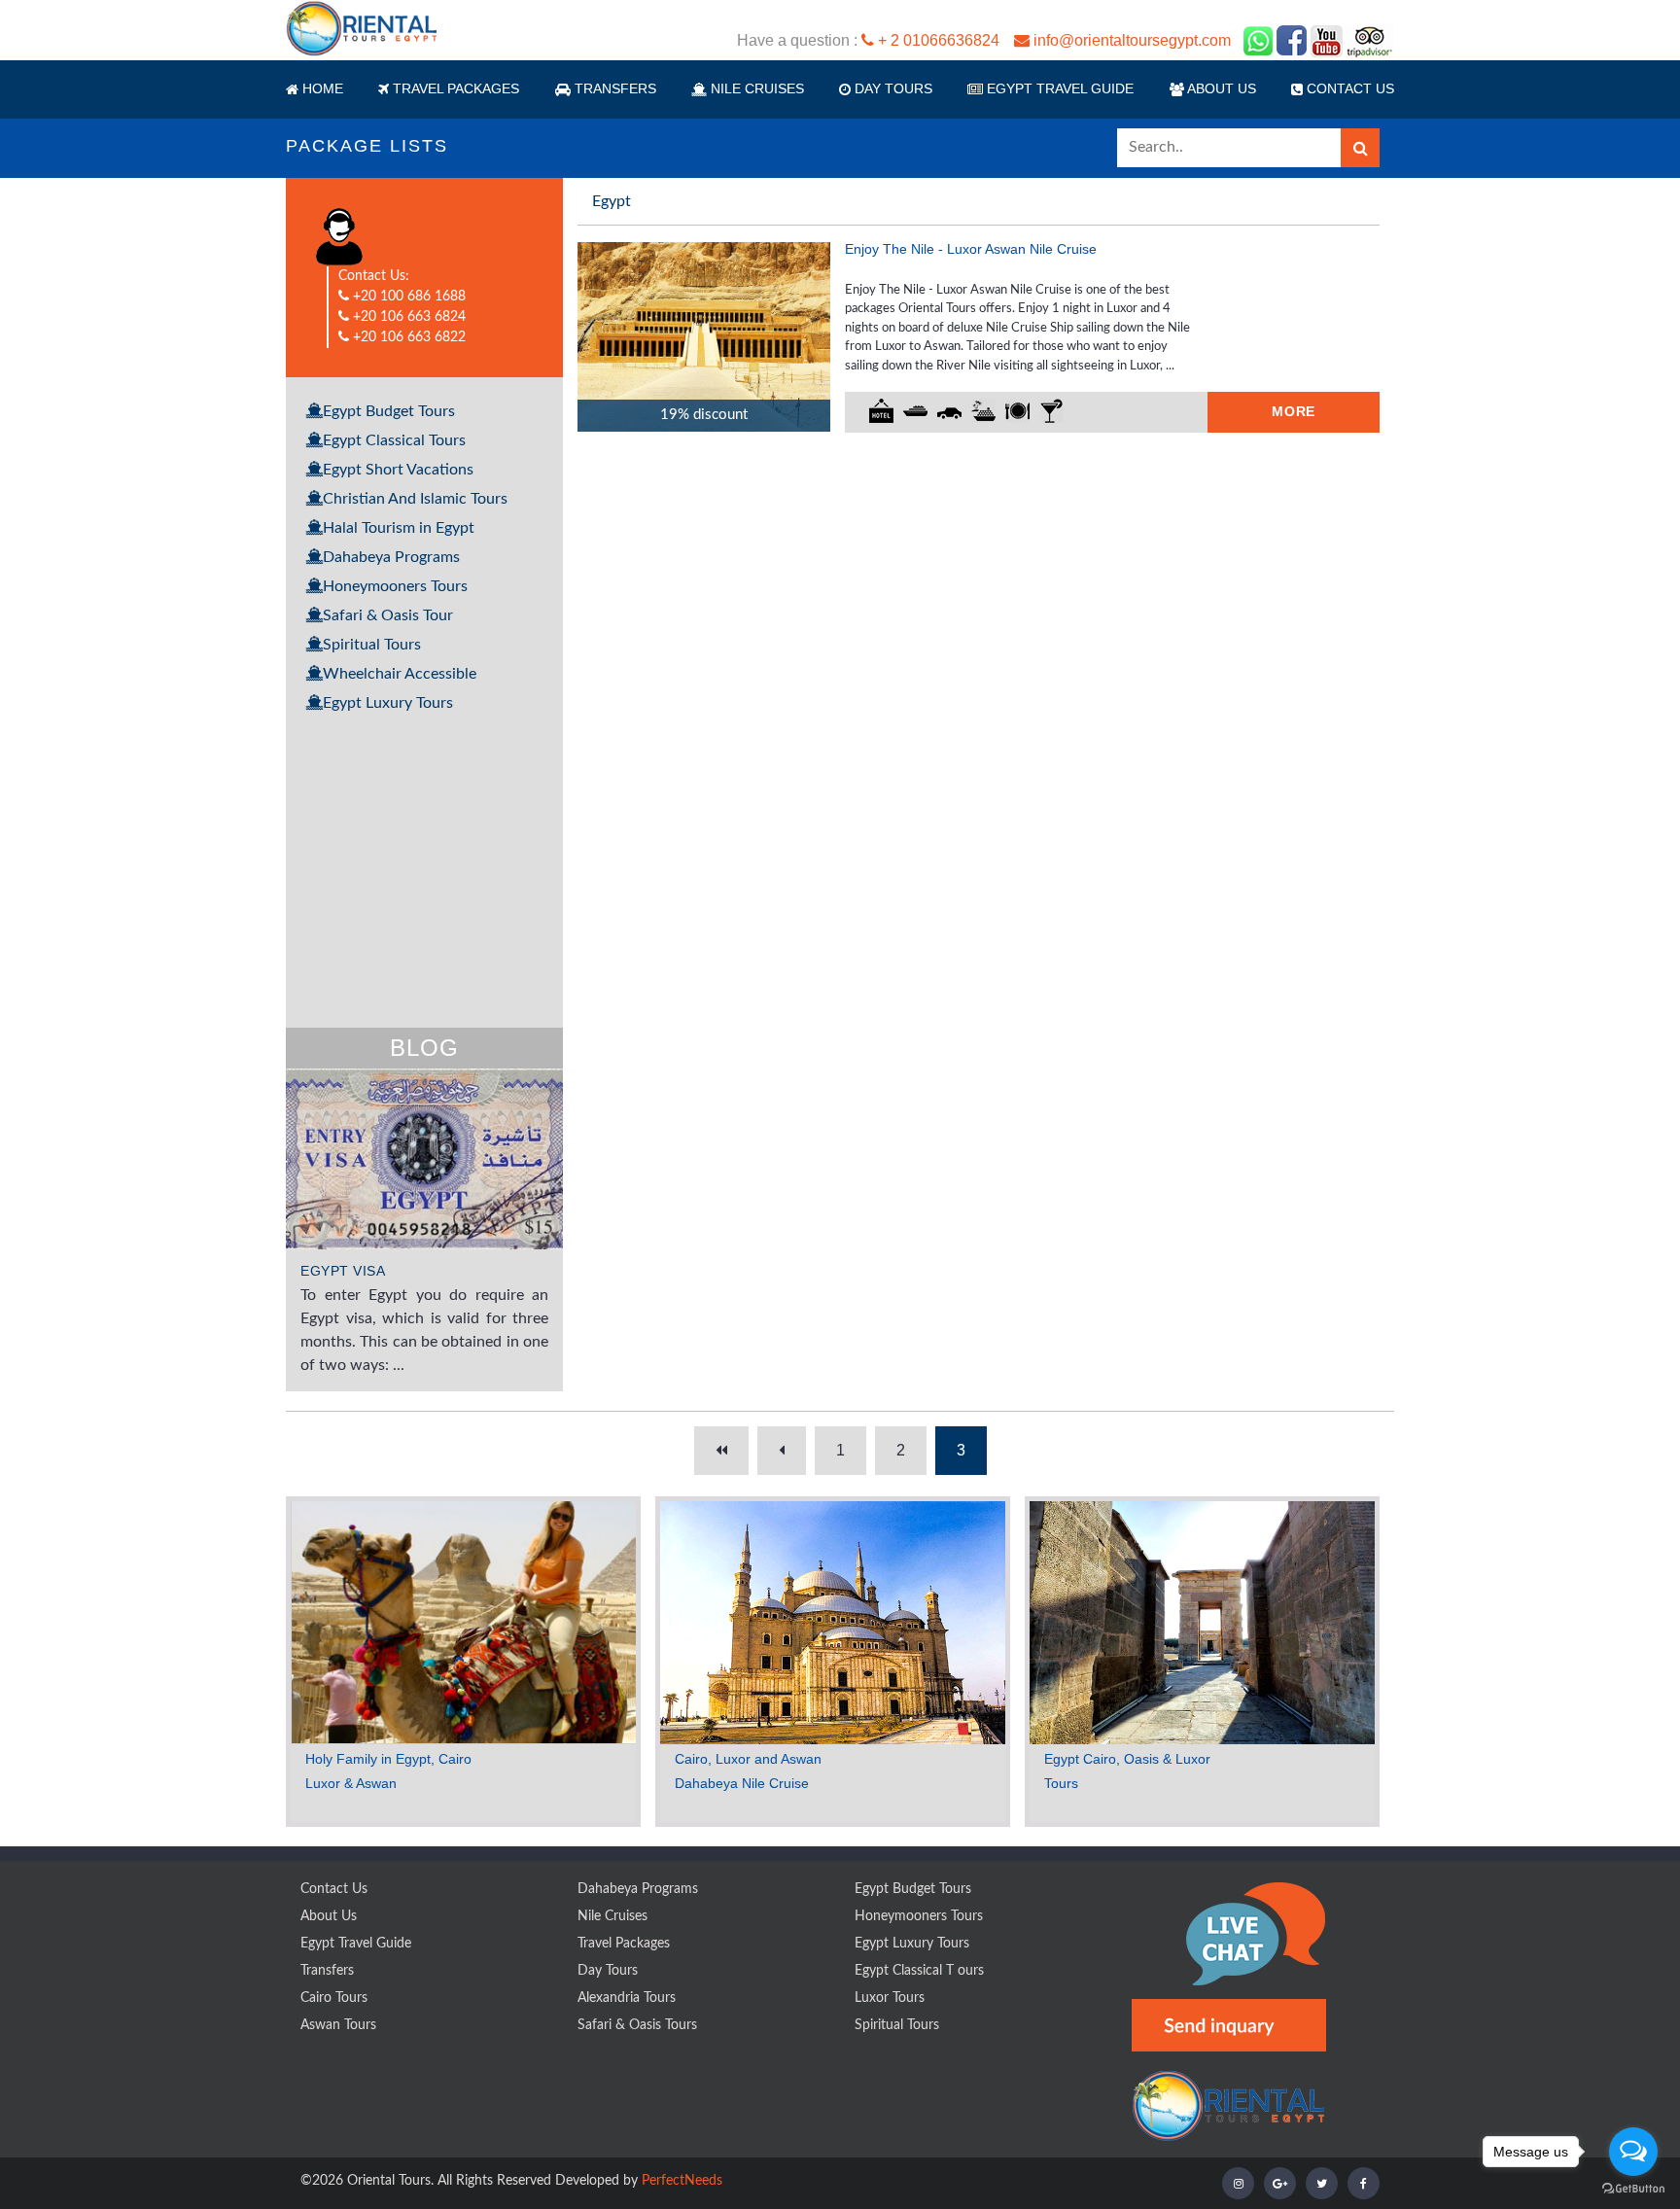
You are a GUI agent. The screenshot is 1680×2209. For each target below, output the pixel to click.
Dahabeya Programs (391, 557)
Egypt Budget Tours (389, 411)
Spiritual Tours (372, 645)
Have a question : (984, 40)
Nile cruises (755, 88)
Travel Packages (624, 1944)
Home (321, 88)
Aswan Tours (338, 2025)
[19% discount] (704, 335)
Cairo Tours (334, 1998)
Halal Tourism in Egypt (399, 528)
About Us (1220, 88)
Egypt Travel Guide (1058, 88)
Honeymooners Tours (395, 586)
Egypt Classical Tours (394, 440)
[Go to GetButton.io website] (1633, 2189)
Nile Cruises (612, 1916)
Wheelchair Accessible (400, 674)
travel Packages (454, 88)
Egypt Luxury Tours (388, 703)
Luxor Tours (890, 1998)
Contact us (1348, 88)
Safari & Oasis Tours (637, 2025)
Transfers (613, 88)
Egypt (612, 201)
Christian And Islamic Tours (415, 499)
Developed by (639, 2181)
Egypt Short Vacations (398, 470)
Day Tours (892, 88)
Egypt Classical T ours (919, 1971)
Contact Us (334, 1889)
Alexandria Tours (627, 1998)
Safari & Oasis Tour (388, 615)
